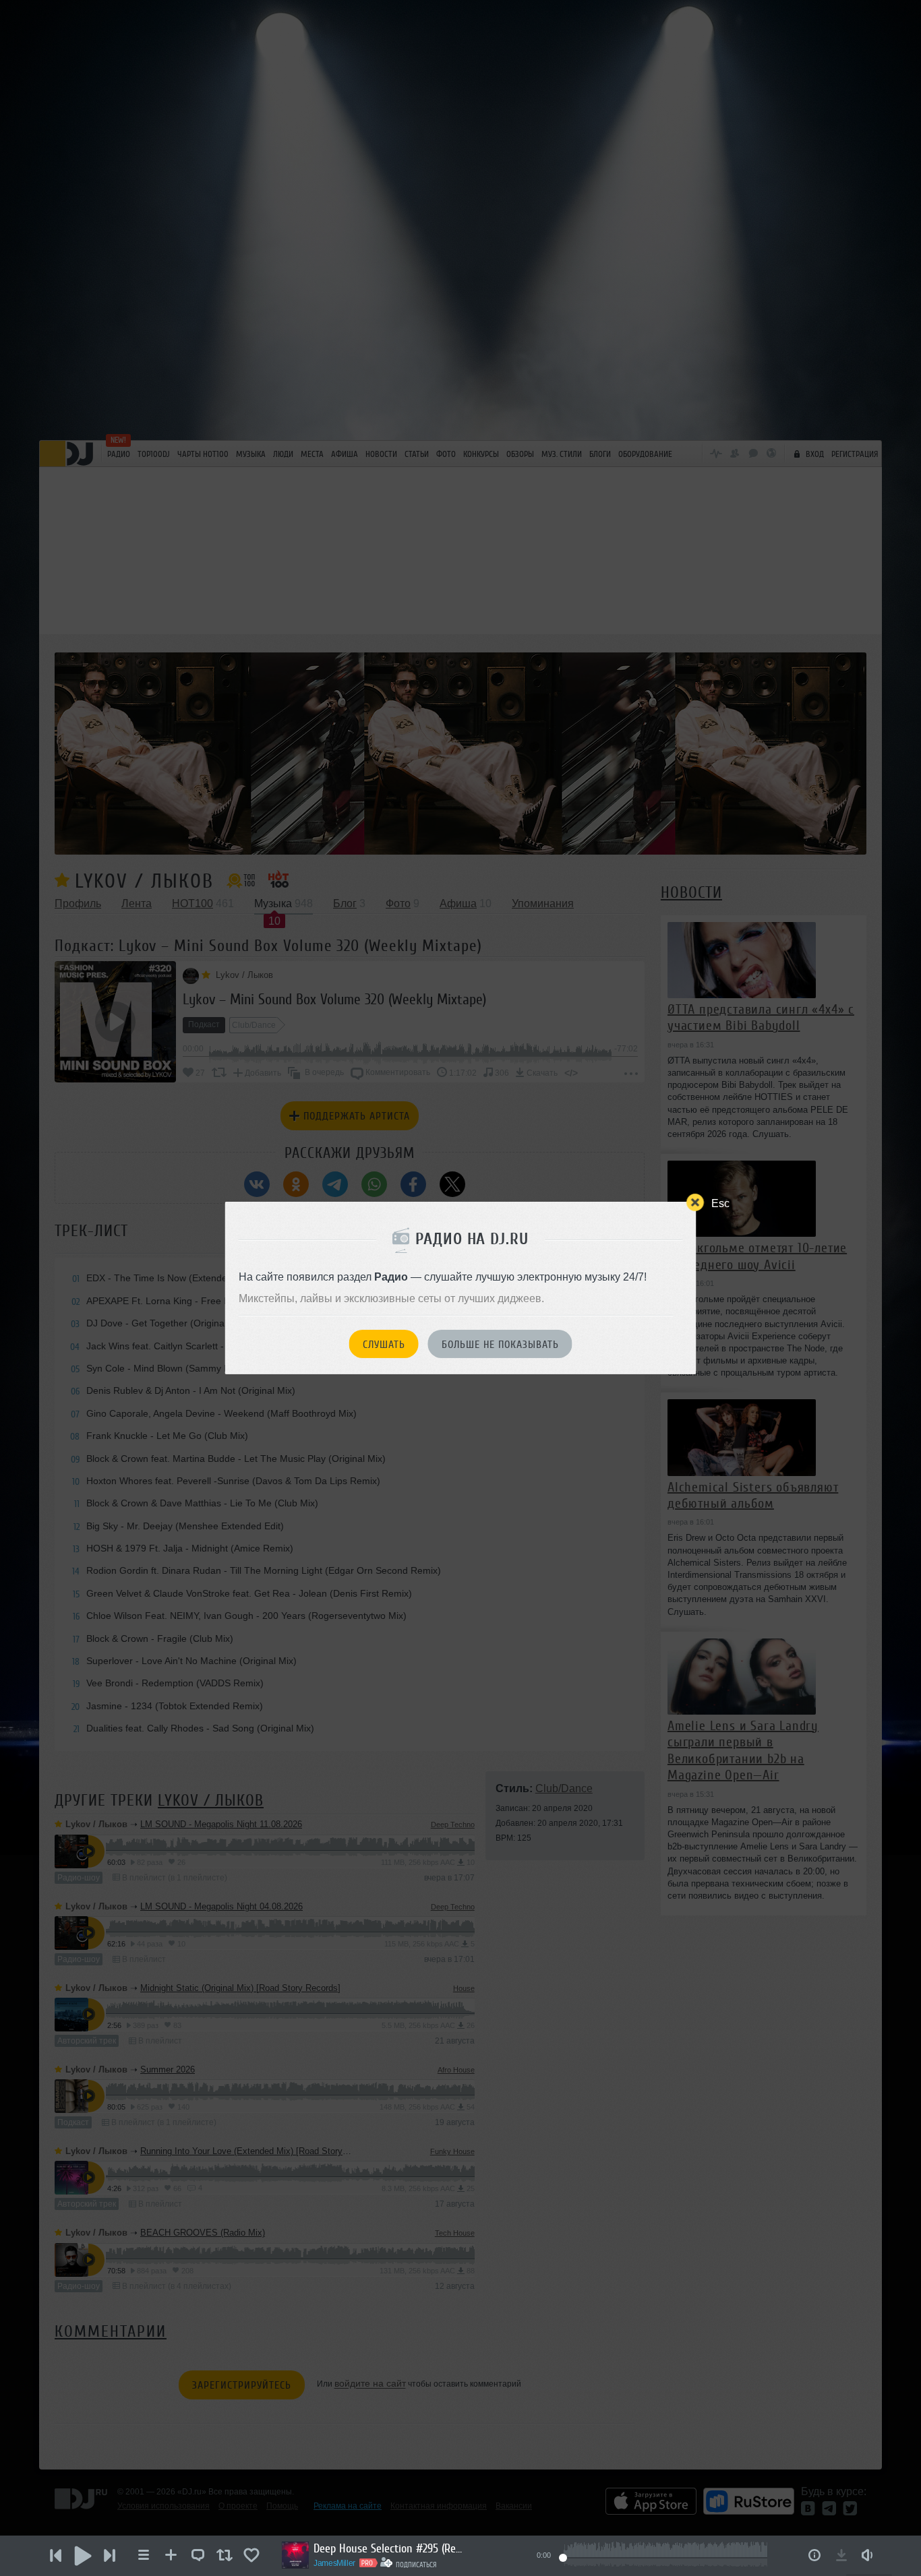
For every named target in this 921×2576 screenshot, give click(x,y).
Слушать (384, 1345)
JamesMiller (334, 2563)
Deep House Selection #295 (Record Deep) (388, 2548)
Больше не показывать (500, 1345)
